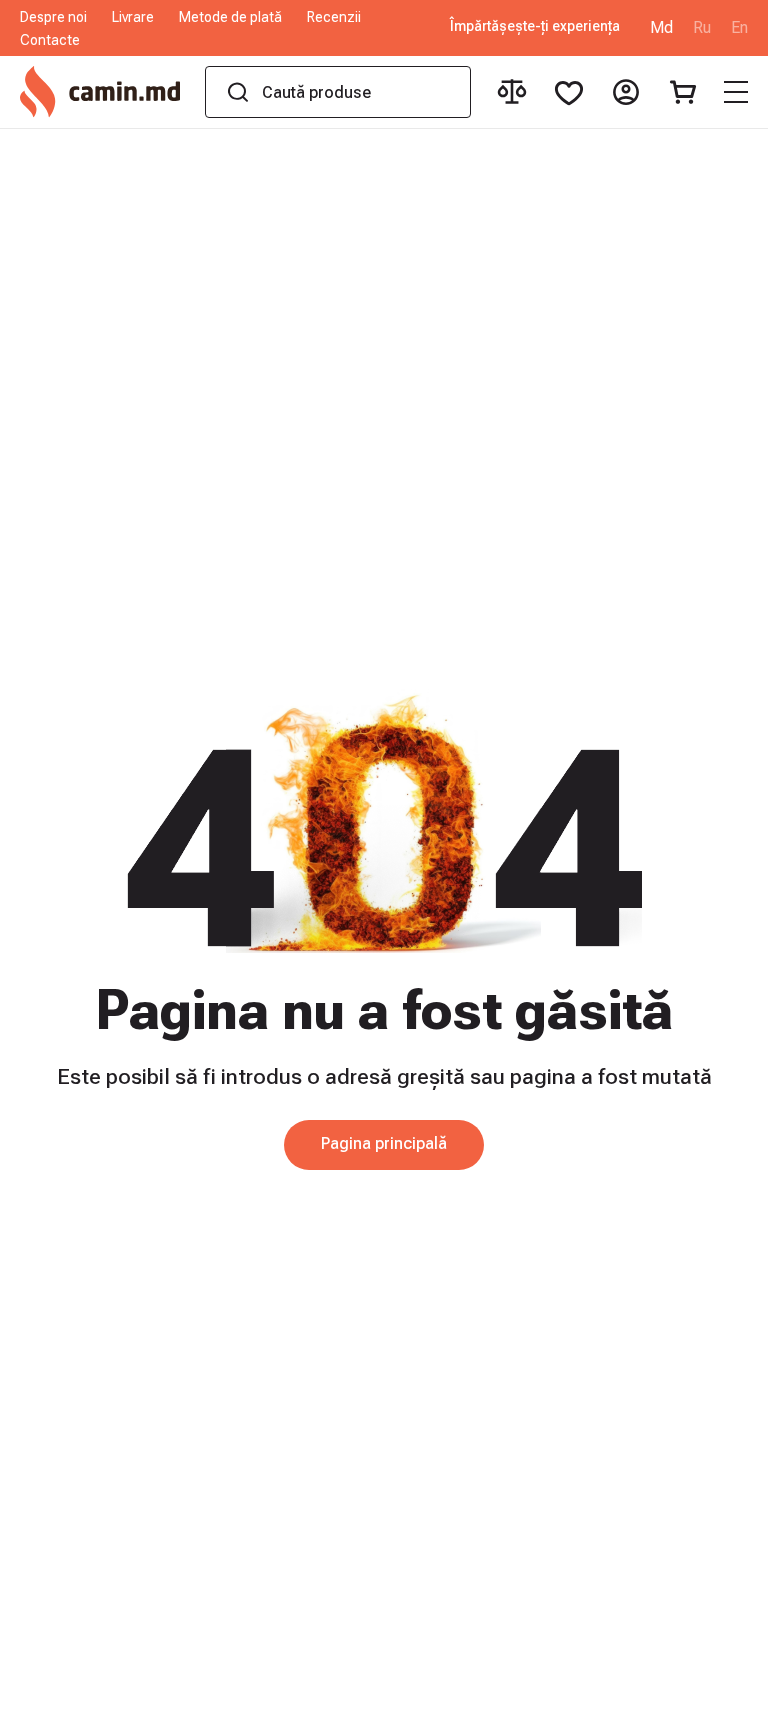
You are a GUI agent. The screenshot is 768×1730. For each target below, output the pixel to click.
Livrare (133, 17)
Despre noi (53, 17)
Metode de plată (230, 17)
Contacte (50, 40)
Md (661, 28)
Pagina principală (384, 1143)
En (739, 28)
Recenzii (334, 17)
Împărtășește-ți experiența (535, 26)
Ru (702, 28)
